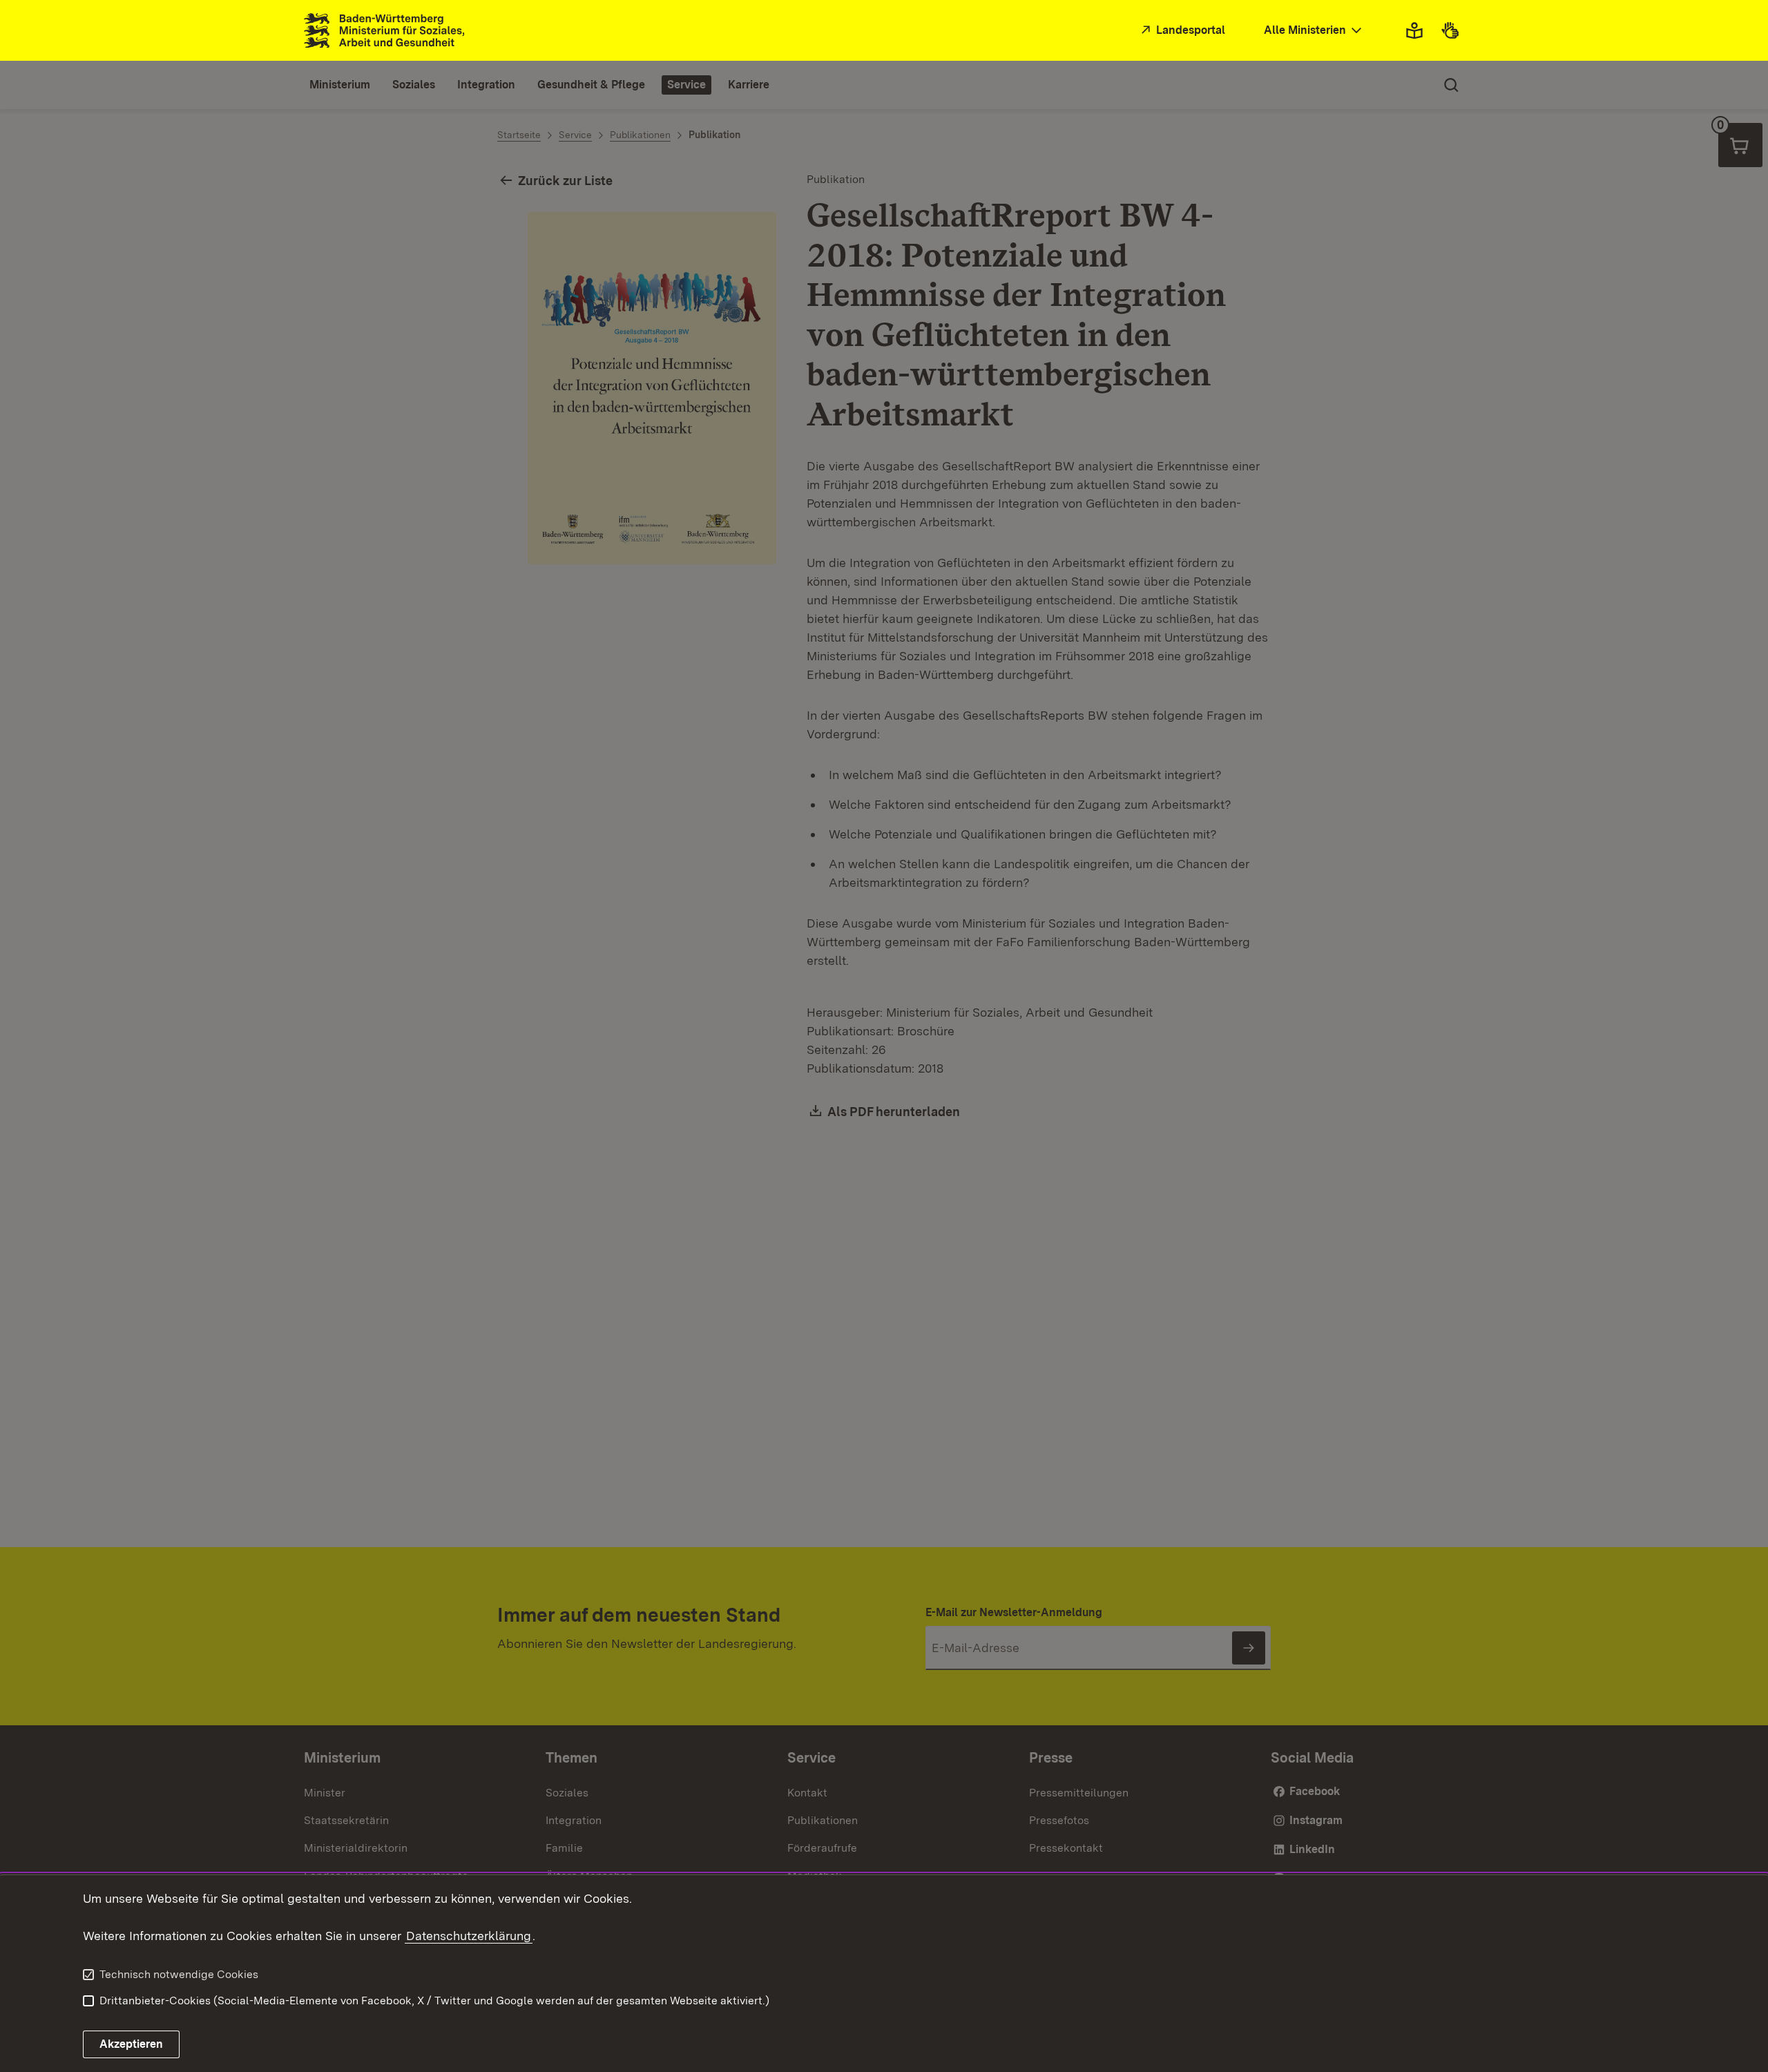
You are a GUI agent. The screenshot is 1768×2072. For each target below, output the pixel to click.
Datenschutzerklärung (469, 1936)
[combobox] (1314, 31)
